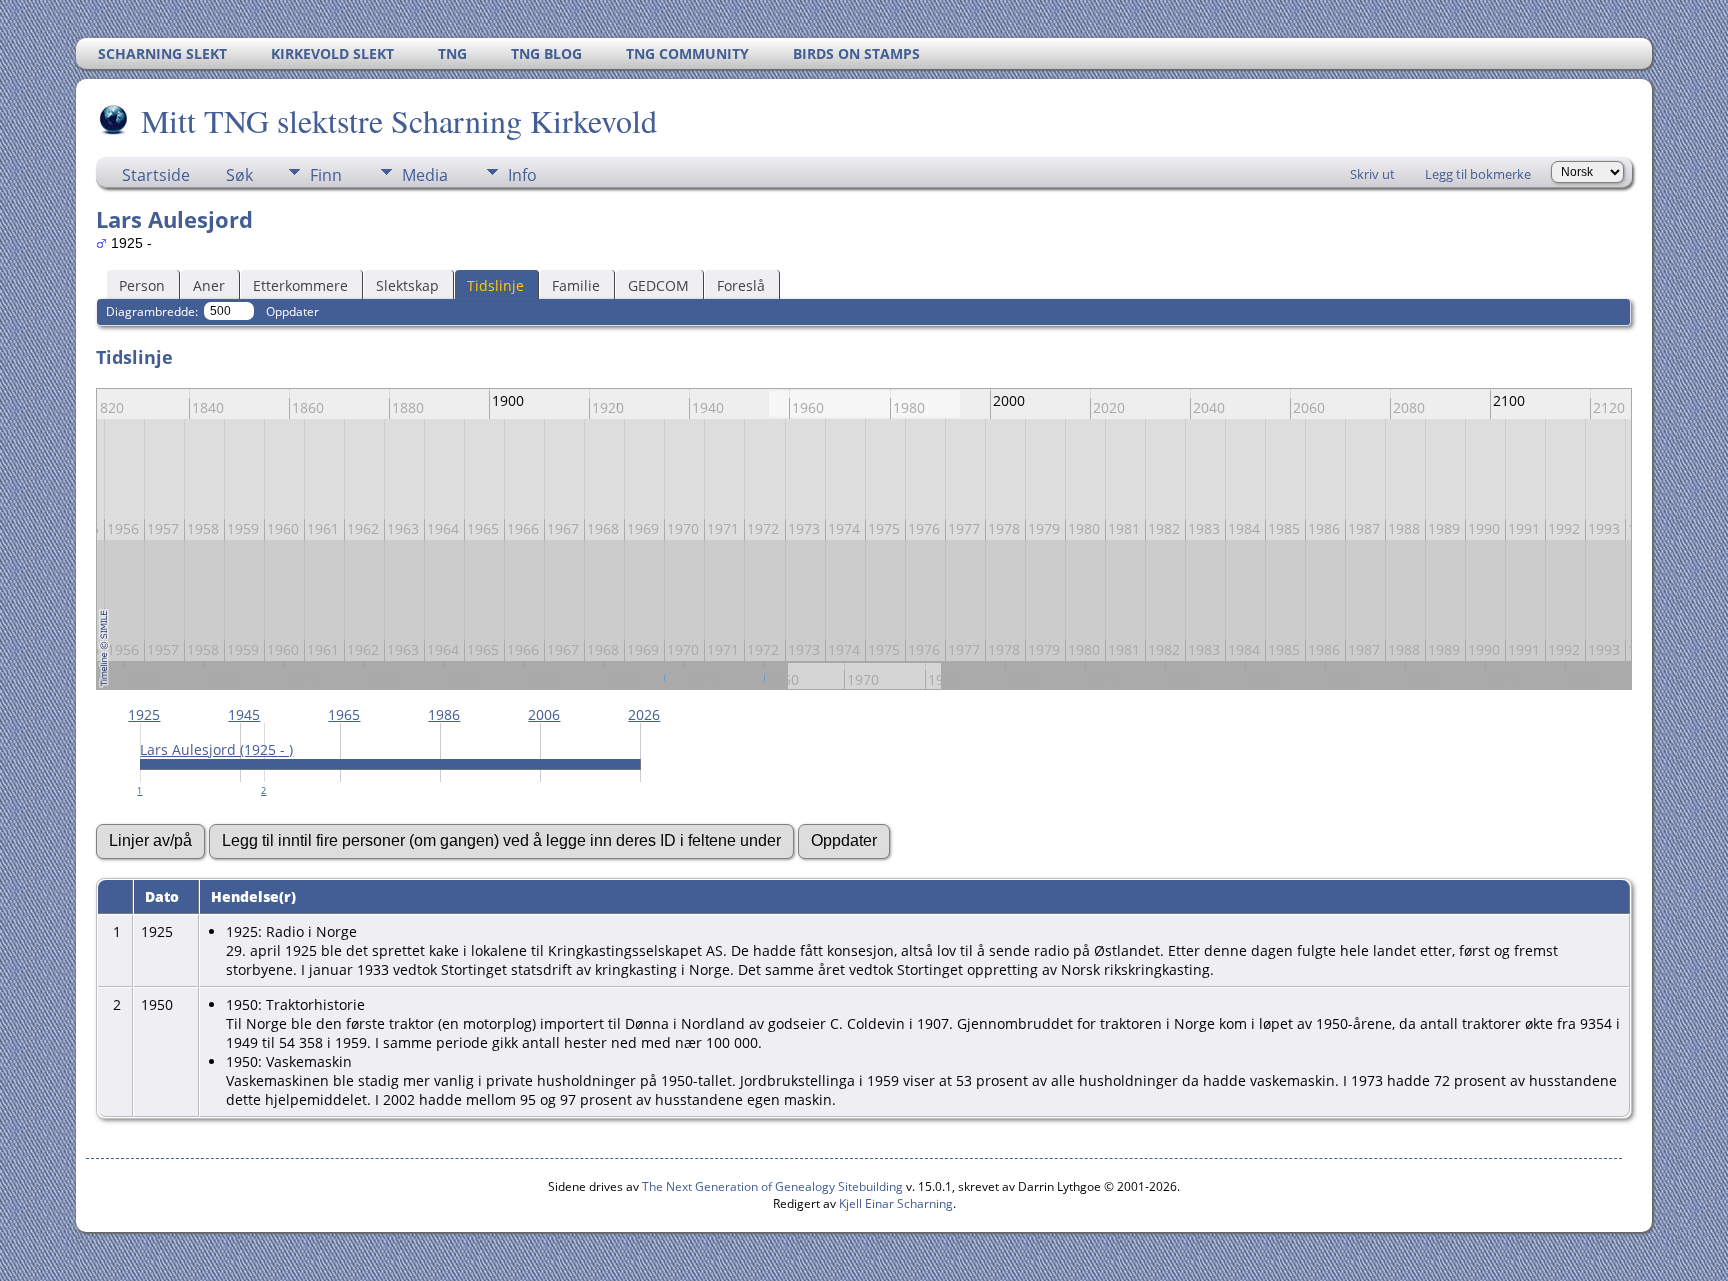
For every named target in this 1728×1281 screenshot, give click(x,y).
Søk (239, 175)
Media (425, 175)
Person (142, 285)
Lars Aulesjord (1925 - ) (216, 749)
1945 (244, 714)
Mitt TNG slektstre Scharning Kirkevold (399, 120)
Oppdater (292, 311)
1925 (144, 714)
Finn (326, 175)
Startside (156, 175)
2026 (644, 714)
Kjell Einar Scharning (896, 1203)
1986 (444, 714)
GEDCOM (658, 285)
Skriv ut (1372, 174)
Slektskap (407, 285)
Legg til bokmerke (1478, 174)
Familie (576, 285)
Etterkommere (300, 285)
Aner (209, 285)
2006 (544, 714)
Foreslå (741, 285)
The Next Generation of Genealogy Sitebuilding (772, 1186)
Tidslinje (495, 285)
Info (522, 175)
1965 (344, 714)
